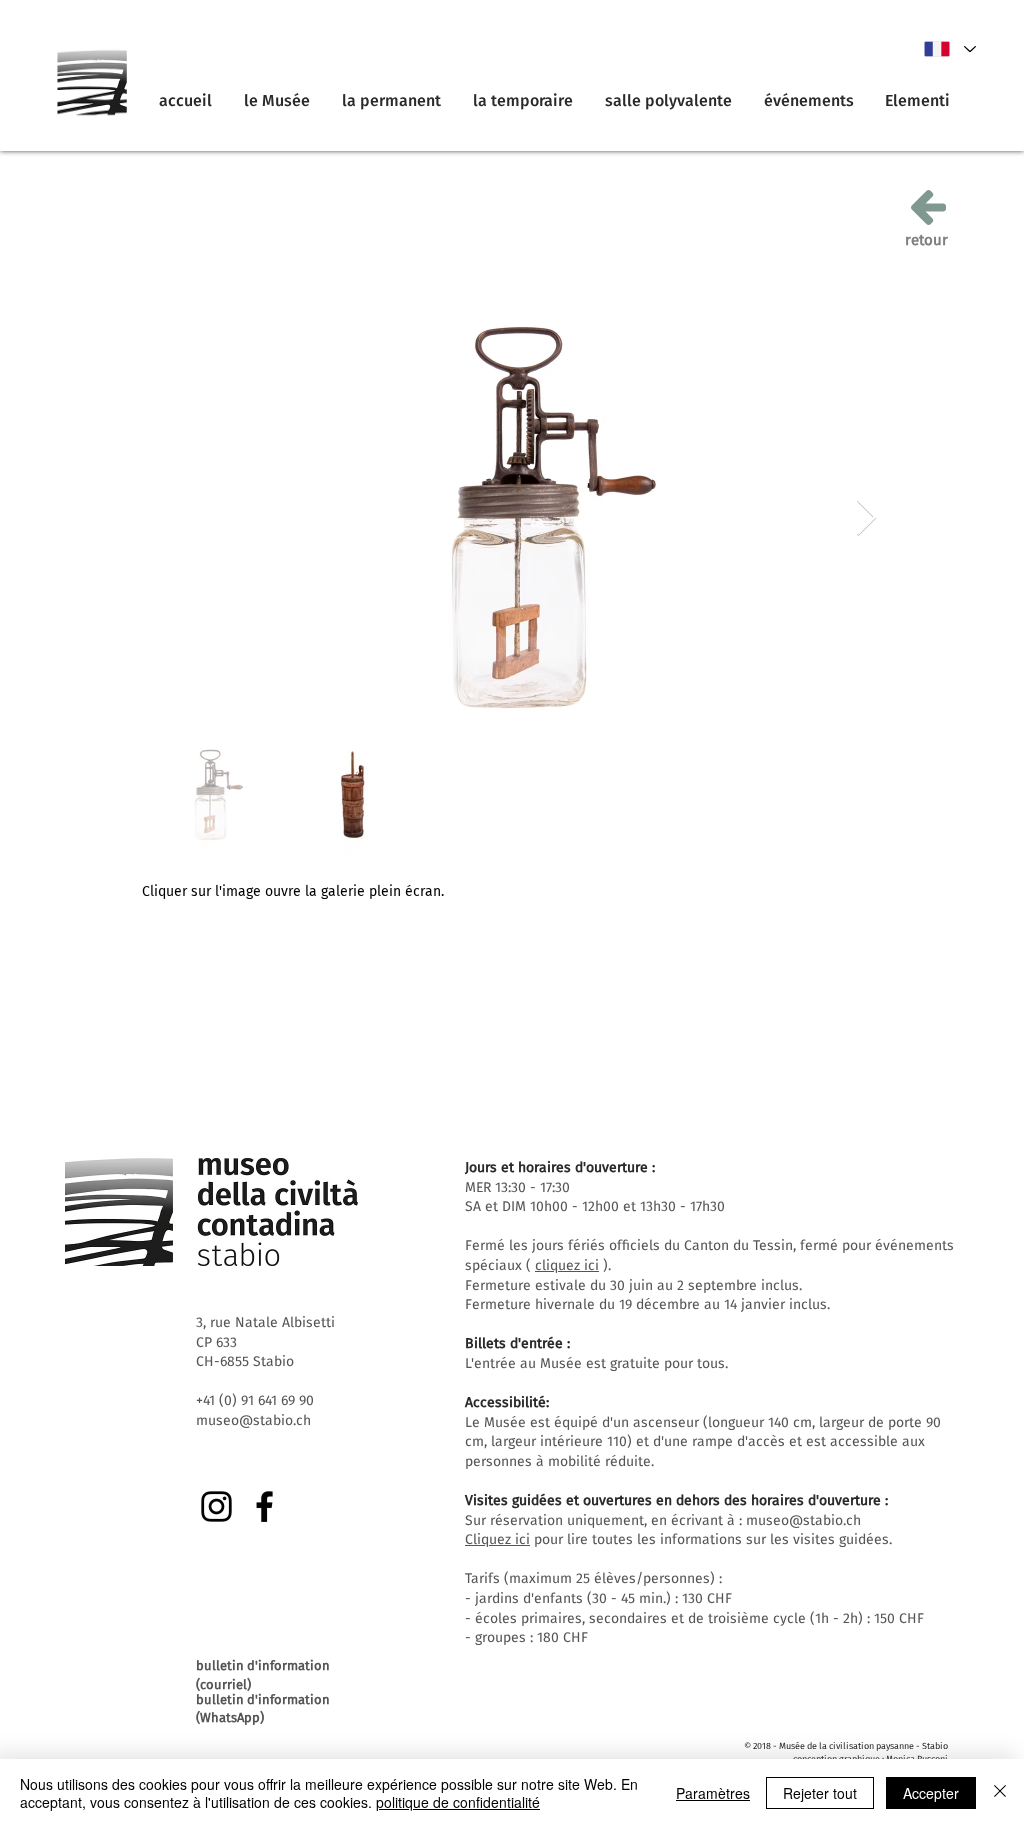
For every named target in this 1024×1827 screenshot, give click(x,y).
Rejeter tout (820, 1793)
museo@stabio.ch (803, 1520)
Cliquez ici (497, 1539)
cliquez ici (567, 1265)
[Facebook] (264, 1506)
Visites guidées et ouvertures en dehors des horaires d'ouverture (673, 1500)
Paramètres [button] (713, 1793)
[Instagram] (216, 1506)
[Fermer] (1000, 1793)
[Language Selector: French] (949, 49)
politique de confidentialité (458, 1802)
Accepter (931, 1793)
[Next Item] (866, 518)
